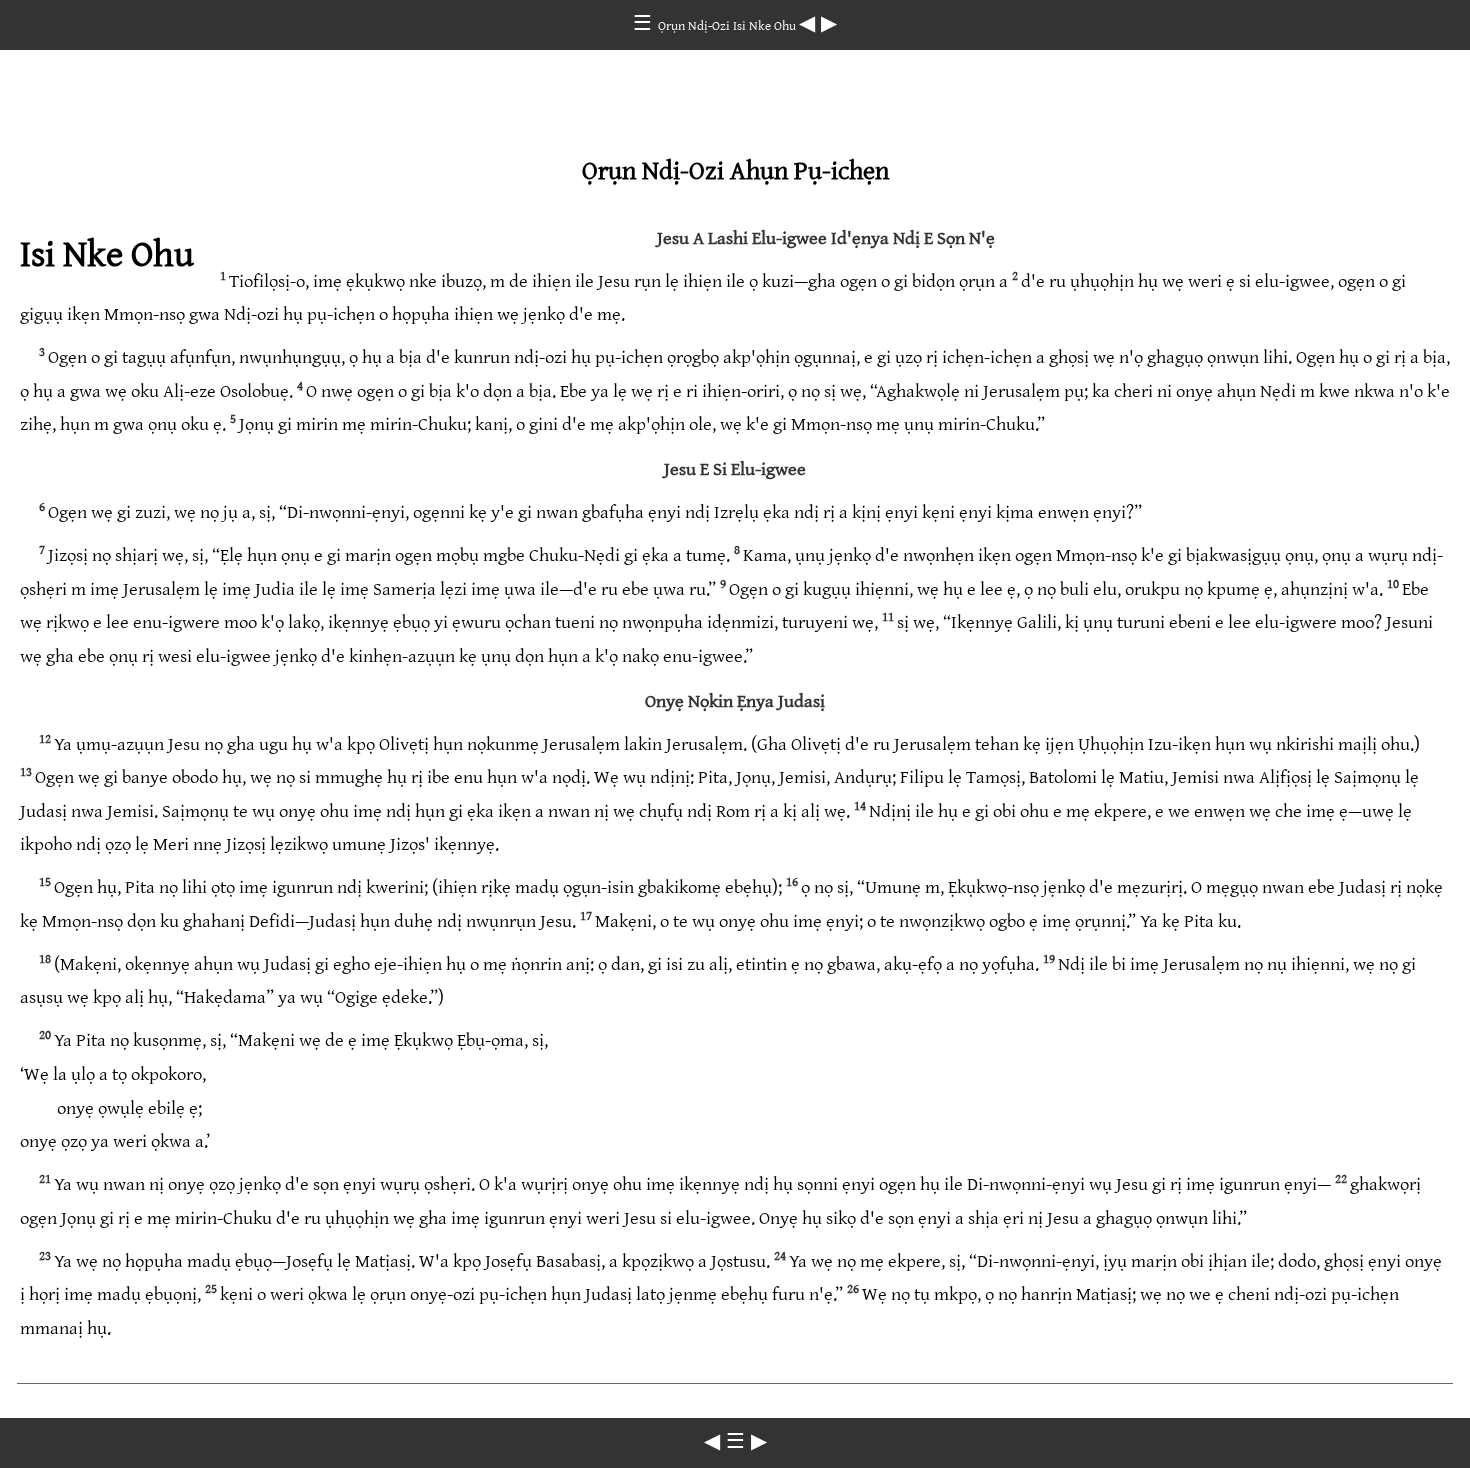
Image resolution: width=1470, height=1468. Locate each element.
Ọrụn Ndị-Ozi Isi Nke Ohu (728, 26)
